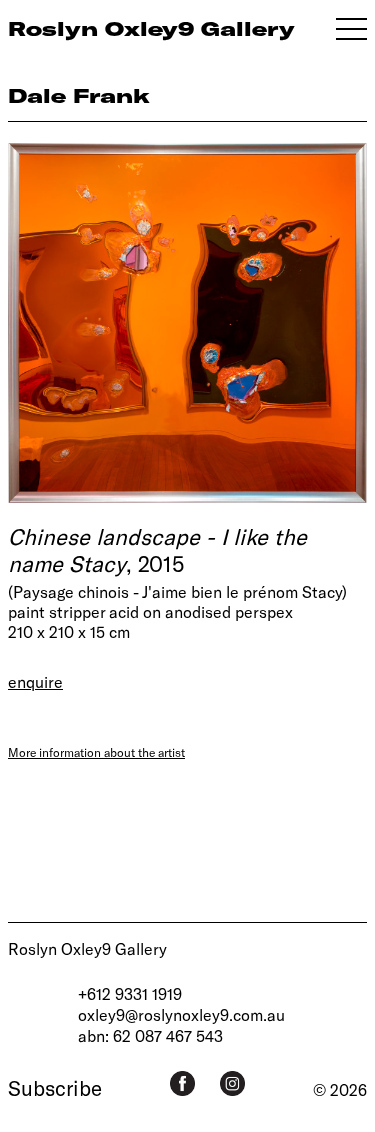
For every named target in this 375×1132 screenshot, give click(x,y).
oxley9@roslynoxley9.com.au (181, 1014)
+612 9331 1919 (130, 993)
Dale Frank (79, 95)
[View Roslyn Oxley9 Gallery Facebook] (182, 1083)
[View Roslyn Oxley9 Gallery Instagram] (232, 1083)
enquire (35, 681)
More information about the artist (96, 752)
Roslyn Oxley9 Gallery (87, 948)
